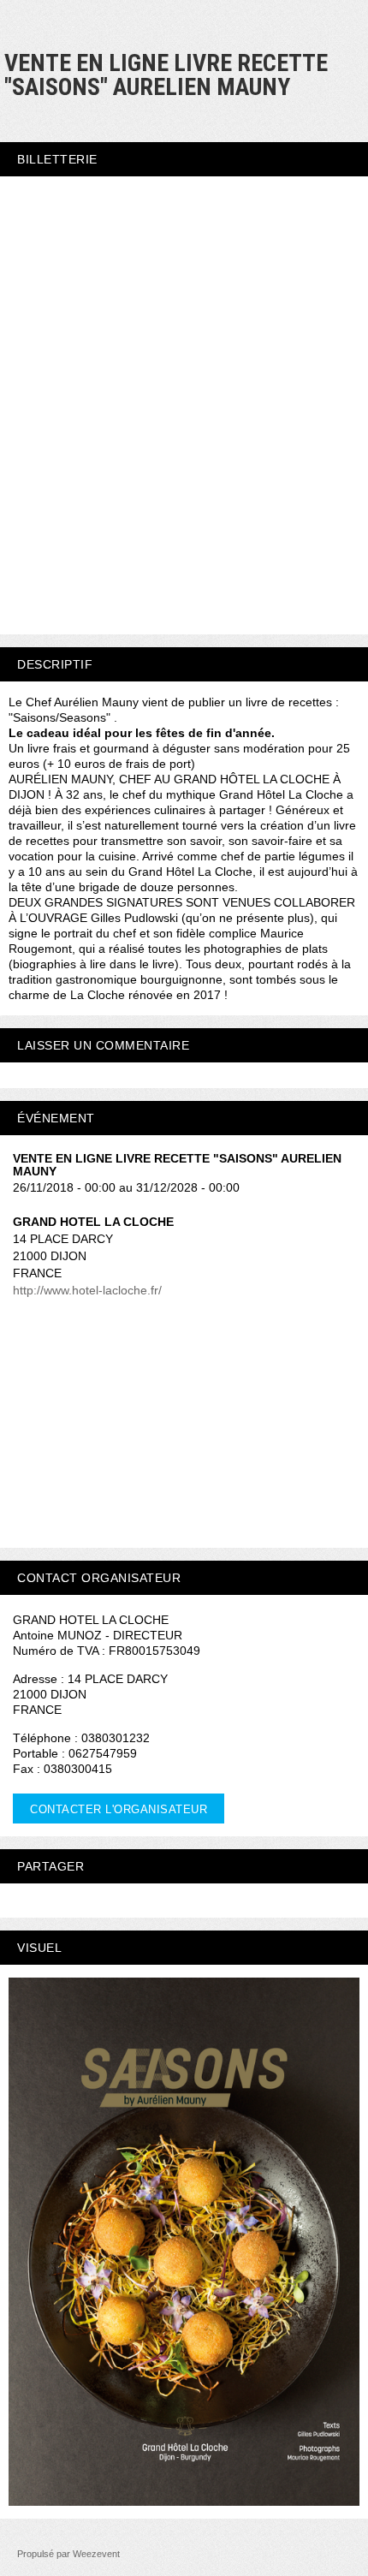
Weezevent (96, 2554)
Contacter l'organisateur (119, 1809)
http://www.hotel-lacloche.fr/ (87, 1290)
